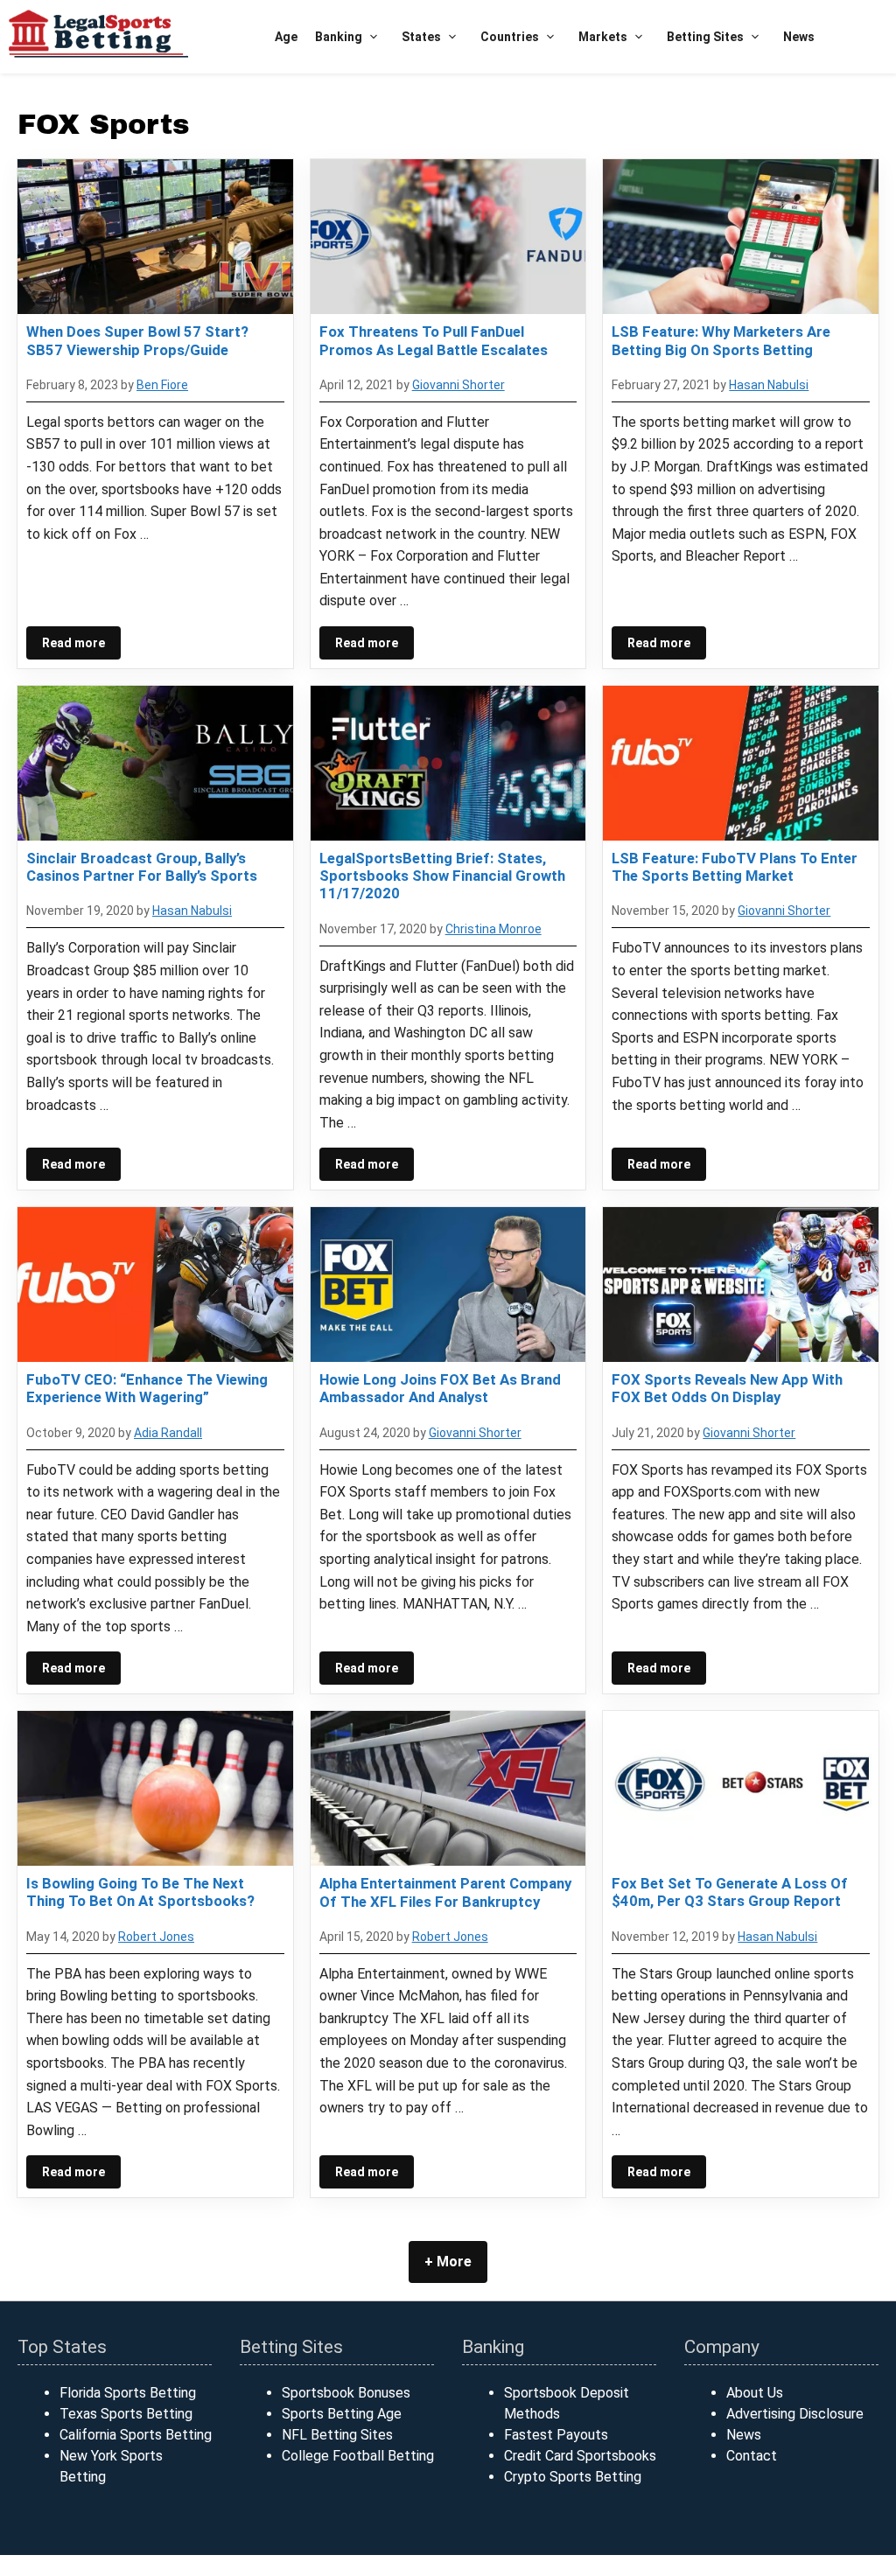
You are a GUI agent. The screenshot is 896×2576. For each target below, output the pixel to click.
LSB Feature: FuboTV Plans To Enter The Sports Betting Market (735, 867)
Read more (73, 643)
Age (286, 37)
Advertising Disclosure (795, 2414)
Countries (510, 37)
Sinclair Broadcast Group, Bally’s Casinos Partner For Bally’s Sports (142, 867)
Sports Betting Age (342, 2414)
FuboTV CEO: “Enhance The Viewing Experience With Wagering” (147, 1388)
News (799, 37)
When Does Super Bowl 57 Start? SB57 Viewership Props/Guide (137, 340)
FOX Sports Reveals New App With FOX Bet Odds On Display (727, 1388)
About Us (755, 2393)
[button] (373, 37)
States (421, 37)
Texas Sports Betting (126, 2414)
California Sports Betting (136, 2435)
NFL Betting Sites (337, 2435)
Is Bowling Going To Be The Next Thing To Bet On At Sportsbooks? (140, 1892)
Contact (752, 2456)
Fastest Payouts (556, 2435)
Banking (339, 37)
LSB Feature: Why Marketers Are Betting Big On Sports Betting (721, 340)
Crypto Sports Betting (573, 2477)
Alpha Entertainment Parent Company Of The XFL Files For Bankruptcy (445, 1892)
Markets (603, 37)
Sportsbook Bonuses (346, 2393)
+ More (448, 2262)
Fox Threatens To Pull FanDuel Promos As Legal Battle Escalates (434, 340)
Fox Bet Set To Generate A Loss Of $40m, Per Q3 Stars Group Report (730, 1892)
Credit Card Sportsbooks (580, 2456)
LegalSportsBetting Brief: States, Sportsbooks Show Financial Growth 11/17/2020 (442, 876)
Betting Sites (705, 37)
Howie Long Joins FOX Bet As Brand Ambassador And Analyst (440, 1388)
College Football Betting (358, 2456)
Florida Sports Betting (128, 2393)
